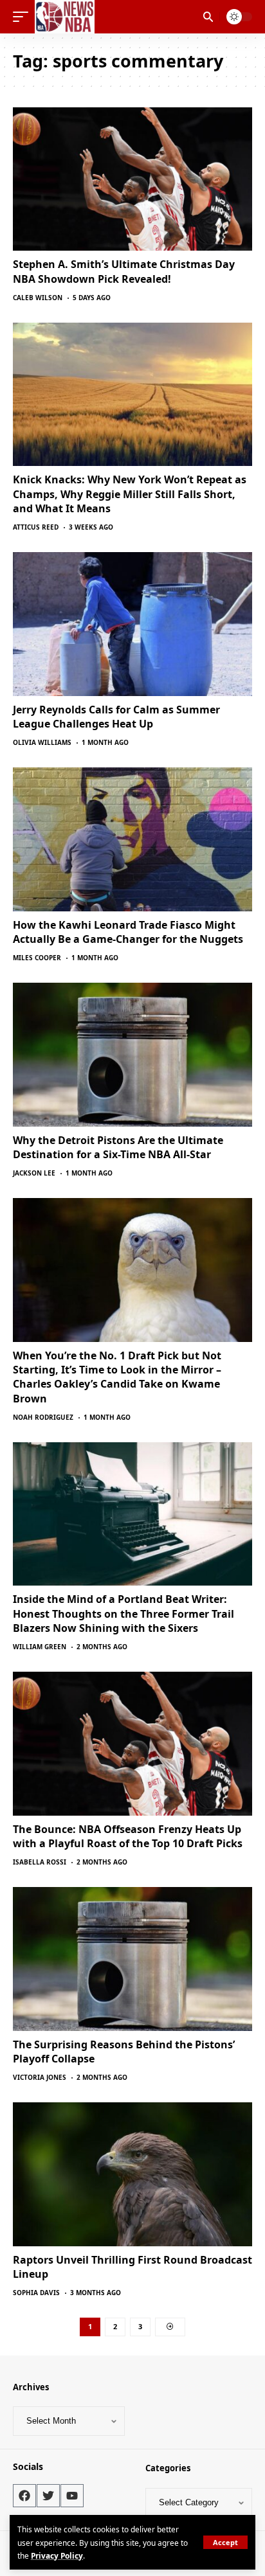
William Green (40, 1647)
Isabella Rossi (40, 1862)
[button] (225, 2542)
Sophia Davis (36, 2293)
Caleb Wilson (38, 298)
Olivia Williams (42, 742)
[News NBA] (65, 17)
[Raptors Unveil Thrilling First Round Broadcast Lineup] (132, 2174)
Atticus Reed (36, 527)
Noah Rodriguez (43, 1417)
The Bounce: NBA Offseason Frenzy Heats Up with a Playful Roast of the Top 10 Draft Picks (128, 1836)
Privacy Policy (57, 2555)
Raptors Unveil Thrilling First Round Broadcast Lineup (132, 2267)
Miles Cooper (37, 958)
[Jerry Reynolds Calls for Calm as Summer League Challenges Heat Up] (132, 624)
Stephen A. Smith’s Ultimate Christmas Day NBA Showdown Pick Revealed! (124, 271)
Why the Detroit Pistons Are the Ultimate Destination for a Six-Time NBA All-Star (118, 1147)
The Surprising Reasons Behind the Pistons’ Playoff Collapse (124, 2052)
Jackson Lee (34, 1173)
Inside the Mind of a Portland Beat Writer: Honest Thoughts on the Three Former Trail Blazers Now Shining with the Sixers (123, 1614)
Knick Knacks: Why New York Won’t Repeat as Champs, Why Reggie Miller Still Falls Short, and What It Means (130, 494)
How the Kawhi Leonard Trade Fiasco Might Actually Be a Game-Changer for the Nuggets (128, 932)
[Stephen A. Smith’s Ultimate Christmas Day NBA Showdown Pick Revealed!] (132, 179)
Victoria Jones (40, 2077)
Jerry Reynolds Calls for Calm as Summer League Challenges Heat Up (116, 717)
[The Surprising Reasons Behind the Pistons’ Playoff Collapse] (132, 1959)
